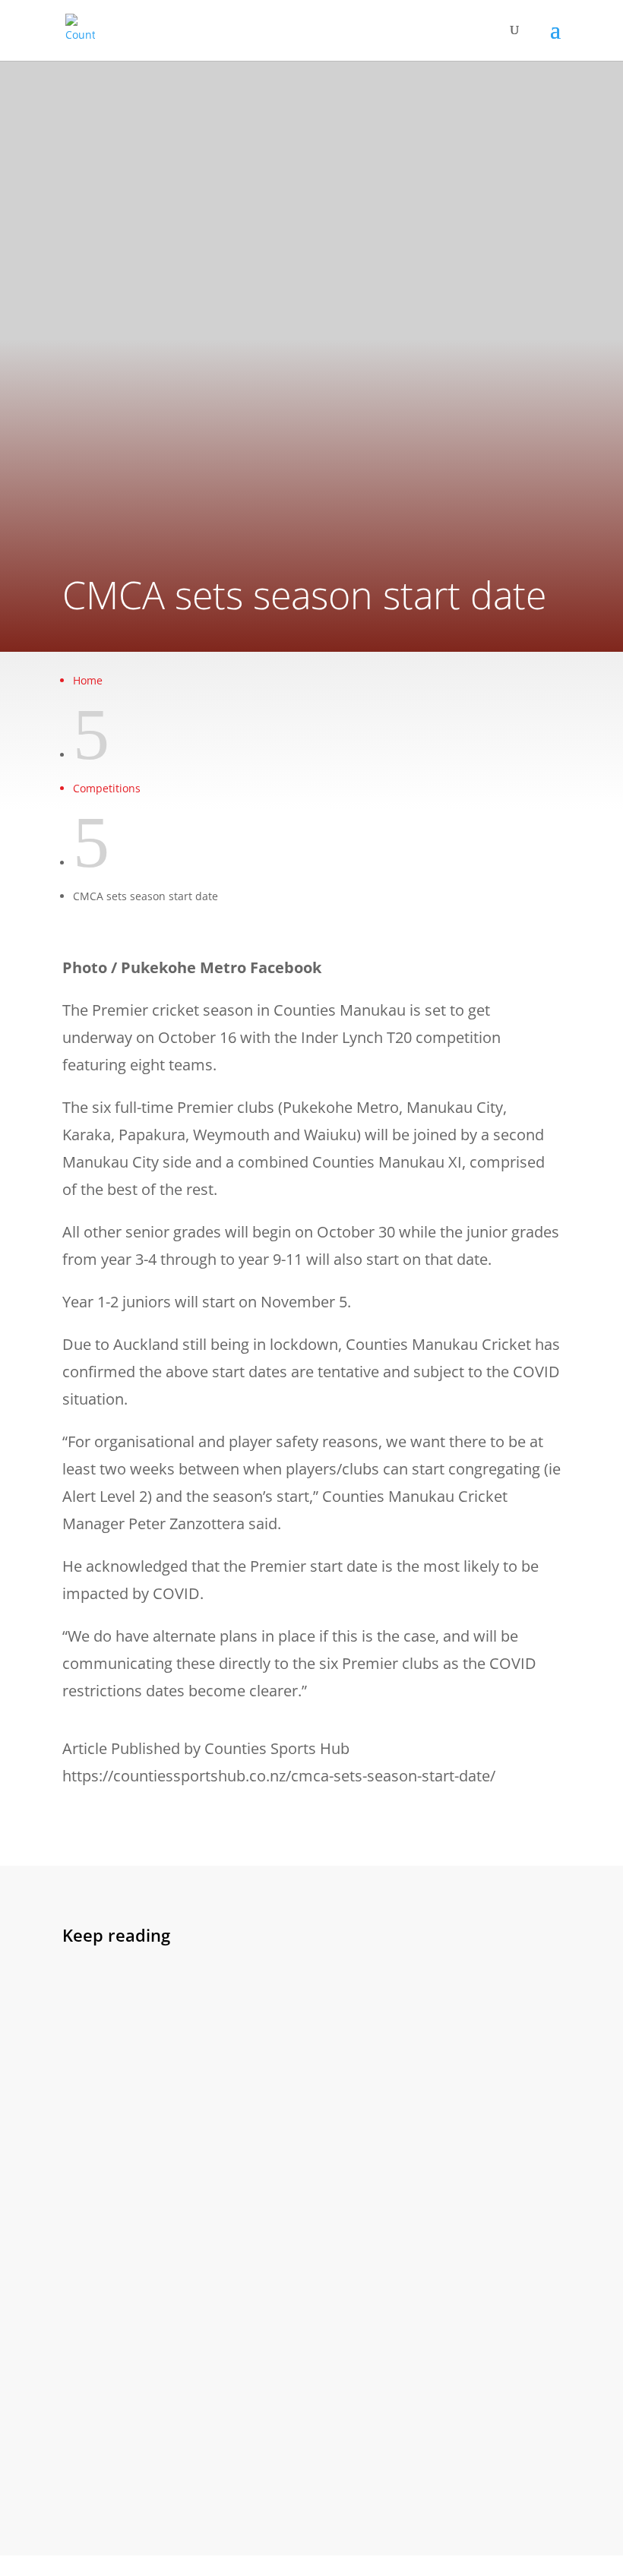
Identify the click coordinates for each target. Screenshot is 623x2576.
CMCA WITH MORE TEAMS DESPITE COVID (210, 2034)
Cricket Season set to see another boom (205, 2379)
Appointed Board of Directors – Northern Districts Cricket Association (298, 2216)
